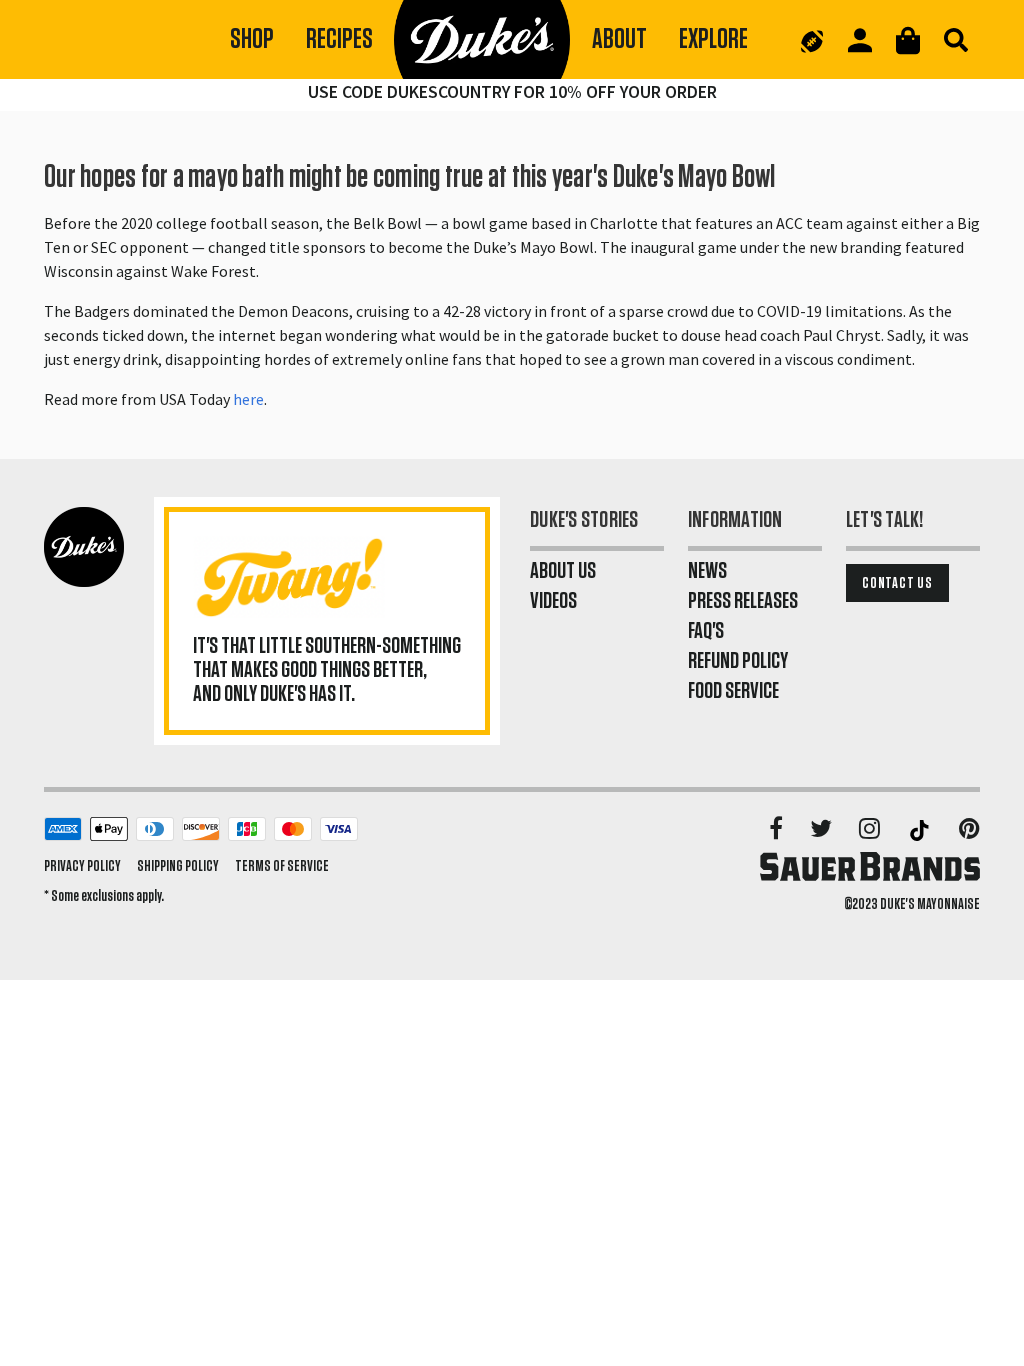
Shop (252, 39)
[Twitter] (822, 830)
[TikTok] (921, 830)
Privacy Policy (82, 866)
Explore (713, 39)
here (248, 399)
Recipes (339, 39)
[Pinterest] (969, 830)
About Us (563, 571)
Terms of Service (282, 866)
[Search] (956, 40)
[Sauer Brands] (870, 866)
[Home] (482, 40)
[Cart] (908, 40)
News (707, 571)
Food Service (733, 691)
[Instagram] (871, 830)
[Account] (860, 40)
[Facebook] (777, 830)
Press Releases (743, 601)
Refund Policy (738, 661)
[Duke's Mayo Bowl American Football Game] (812, 40)
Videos (553, 601)
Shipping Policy (178, 866)
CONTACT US (897, 583)
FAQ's (706, 631)
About (619, 39)
